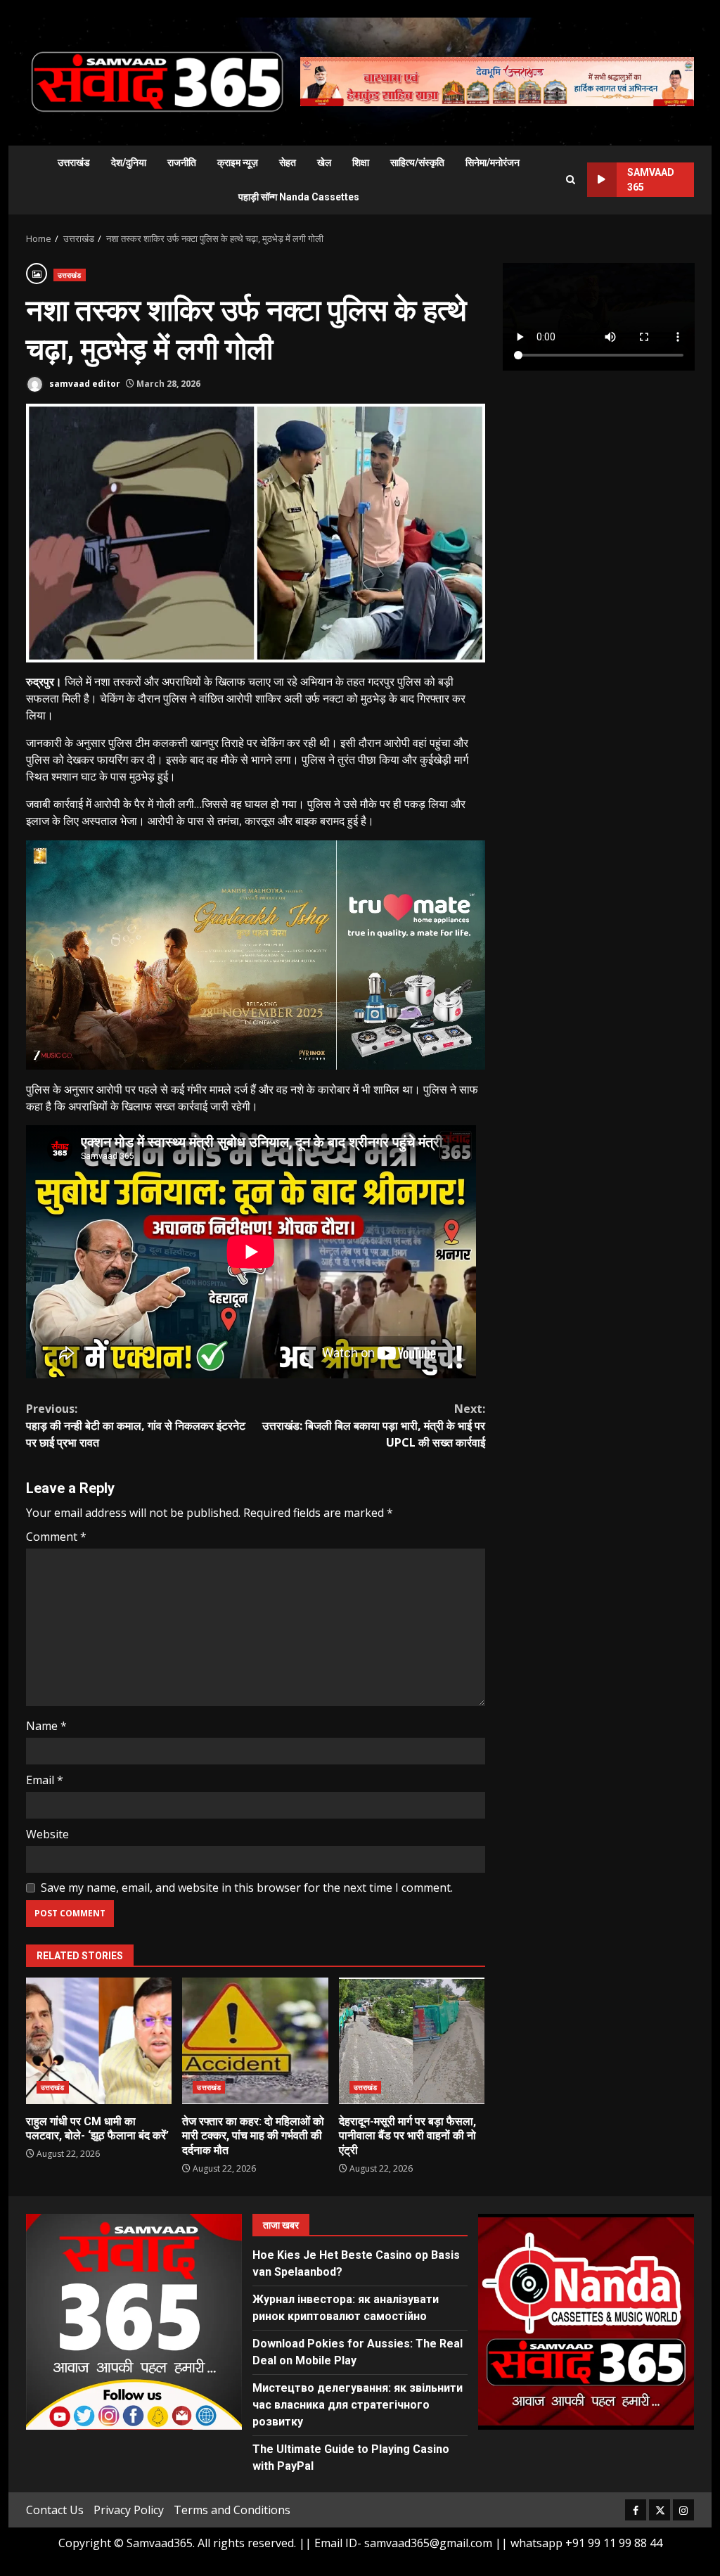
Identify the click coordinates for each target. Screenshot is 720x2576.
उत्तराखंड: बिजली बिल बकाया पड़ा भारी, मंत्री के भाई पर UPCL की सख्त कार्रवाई (373, 1425)
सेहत (288, 162)
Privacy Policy (129, 2510)
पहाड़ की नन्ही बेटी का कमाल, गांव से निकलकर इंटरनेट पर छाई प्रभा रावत (136, 1425)
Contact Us (55, 2510)
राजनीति (182, 162)
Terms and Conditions (232, 2510)
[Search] (571, 180)
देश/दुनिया (129, 162)
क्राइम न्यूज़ (238, 162)
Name (46, 1726)
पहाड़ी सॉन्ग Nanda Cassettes (299, 197)
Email (45, 1780)
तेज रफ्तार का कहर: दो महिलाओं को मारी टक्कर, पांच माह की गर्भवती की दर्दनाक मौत (255, 2041)
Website (47, 1834)
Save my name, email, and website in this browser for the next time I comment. (247, 1888)
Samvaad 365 (651, 180)
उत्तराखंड (74, 162)
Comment (56, 1537)
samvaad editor (84, 384)
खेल (324, 162)
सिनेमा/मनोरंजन (493, 162)
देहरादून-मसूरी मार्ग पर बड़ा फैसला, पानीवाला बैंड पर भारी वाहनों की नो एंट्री (412, 2041)
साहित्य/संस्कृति (417, 162)
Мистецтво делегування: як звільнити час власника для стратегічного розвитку (358, 2405)
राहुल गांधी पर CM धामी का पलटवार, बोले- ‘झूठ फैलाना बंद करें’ (99, 2041)
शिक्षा (361, 162)
